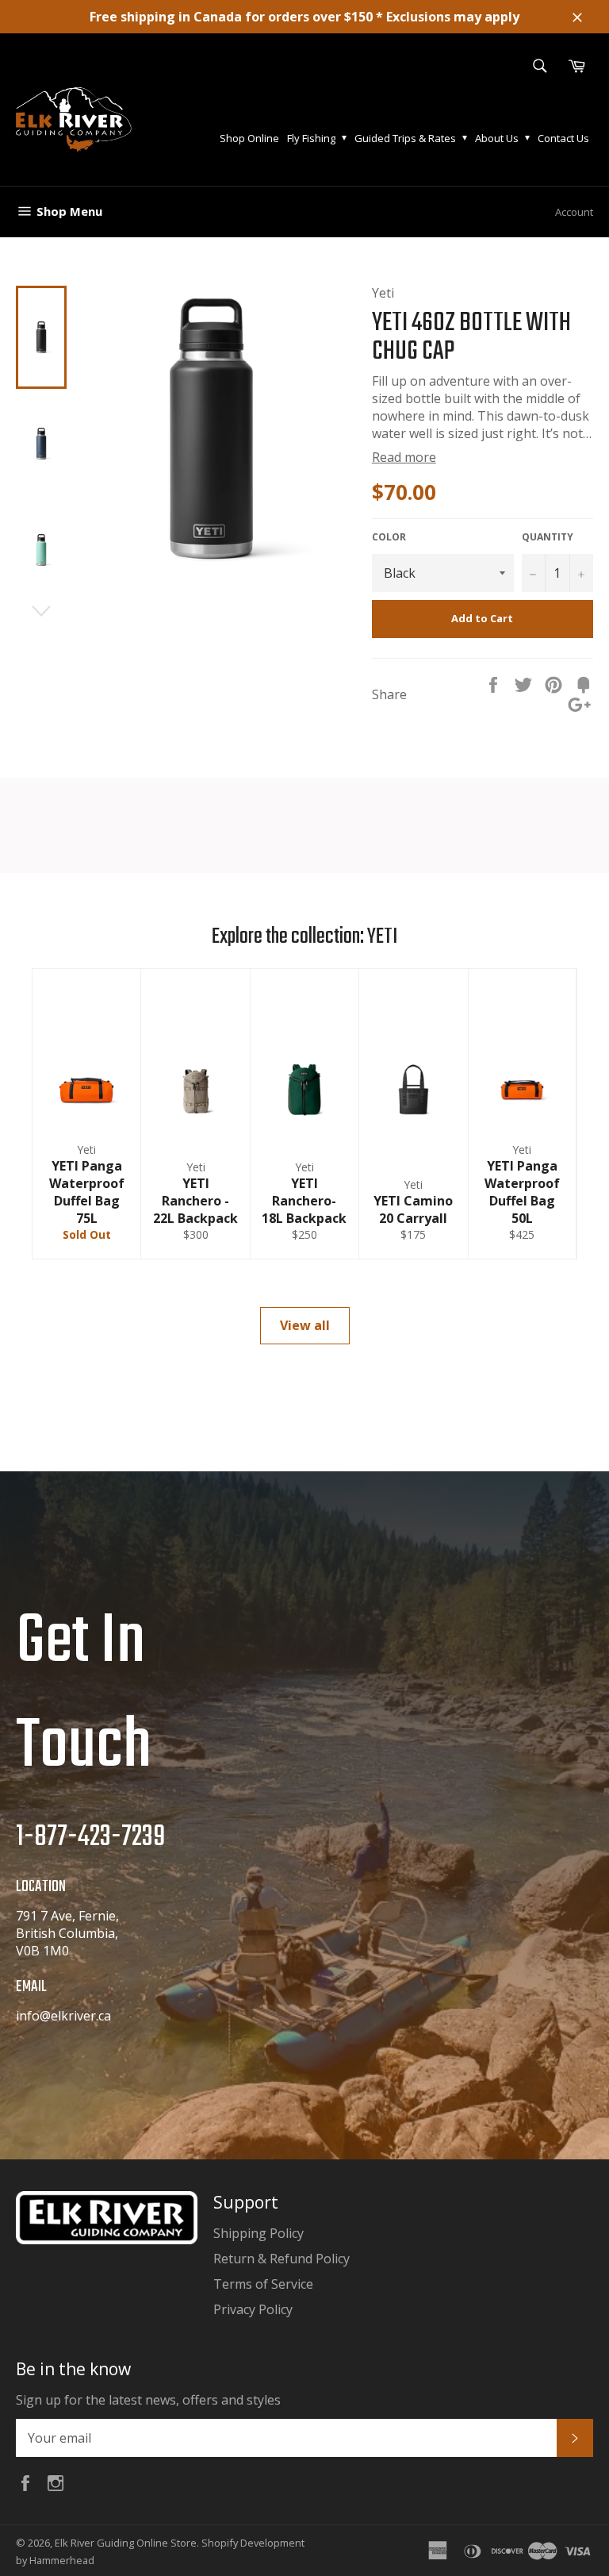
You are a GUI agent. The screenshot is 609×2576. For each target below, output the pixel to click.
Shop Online (249, 138)
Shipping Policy (259, 2233)
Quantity (548, 537)
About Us (497, 138)
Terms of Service (263, 2284)
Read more (404, 457)
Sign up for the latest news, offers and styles (148, 2400)
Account (574, 212)
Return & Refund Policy (282, 2259)
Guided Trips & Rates (405, 138)
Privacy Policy (253, 2309)
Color (389, 537)
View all (305, 1325)
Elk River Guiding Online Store (126, 2543)
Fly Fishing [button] (311, 138)
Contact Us (563, 138)
